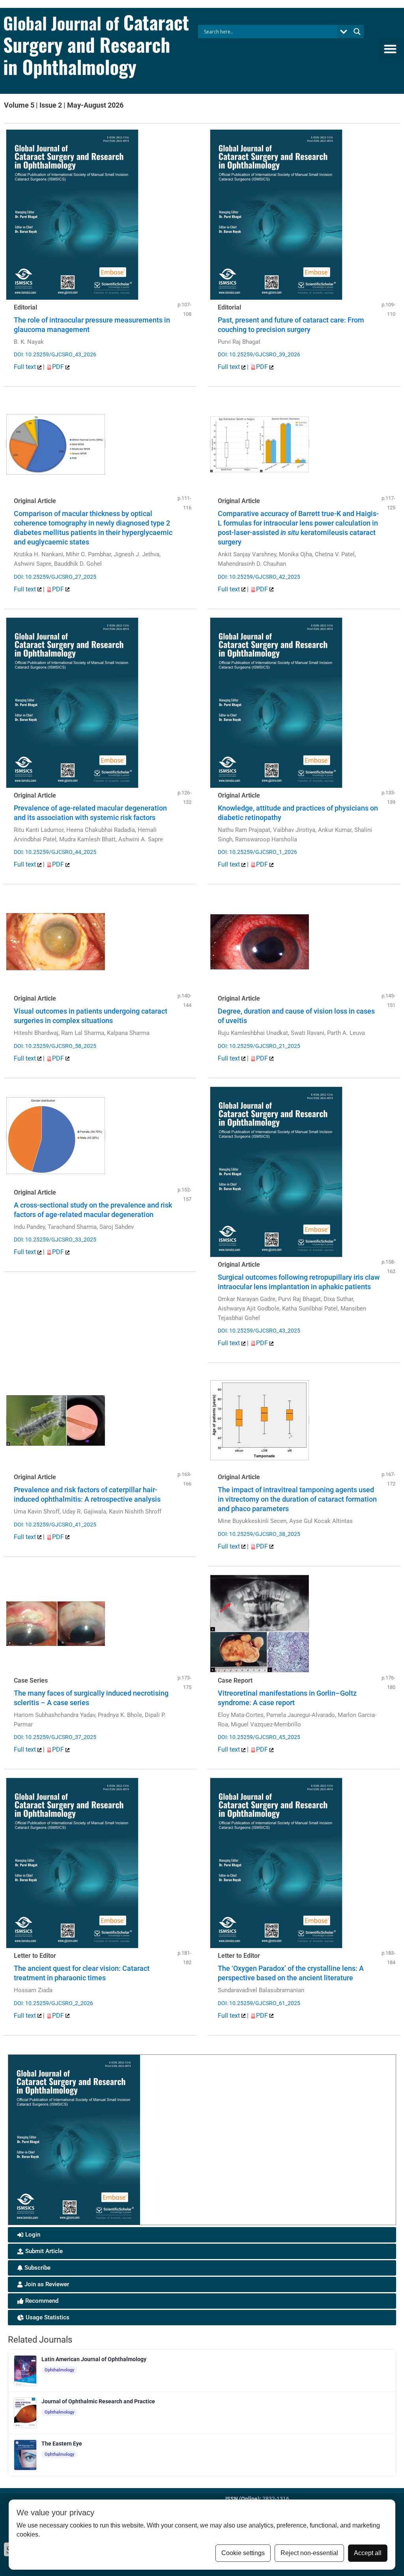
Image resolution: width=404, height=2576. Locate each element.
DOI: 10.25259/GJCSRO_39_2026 (259, 354)
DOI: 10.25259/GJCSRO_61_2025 (259, 2003)
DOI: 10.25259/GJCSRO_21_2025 (259, 1046)
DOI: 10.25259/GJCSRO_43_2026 (55, 354)
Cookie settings (243, 2553)
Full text (26, 367)
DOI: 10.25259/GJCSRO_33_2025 (55, 1240)
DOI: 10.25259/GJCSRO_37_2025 (55, 1737)
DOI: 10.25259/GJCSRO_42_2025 (259, 577)
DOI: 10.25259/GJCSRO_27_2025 (55, 577)
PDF (59, 367)
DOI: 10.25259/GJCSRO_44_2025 (55, 852)
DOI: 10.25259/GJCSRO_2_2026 (53, 2003)
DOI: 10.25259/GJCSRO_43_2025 (259, 1331)
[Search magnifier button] (357, 32)
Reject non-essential (309, 2553)
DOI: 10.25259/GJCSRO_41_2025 (55, 1525)
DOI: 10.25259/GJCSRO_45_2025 (259, 1737)
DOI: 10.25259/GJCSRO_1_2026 (257, 852)
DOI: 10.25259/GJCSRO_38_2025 (259, 1534)
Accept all (368, 2553)
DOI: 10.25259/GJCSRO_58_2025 (55, 1046)
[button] (390, 49)
